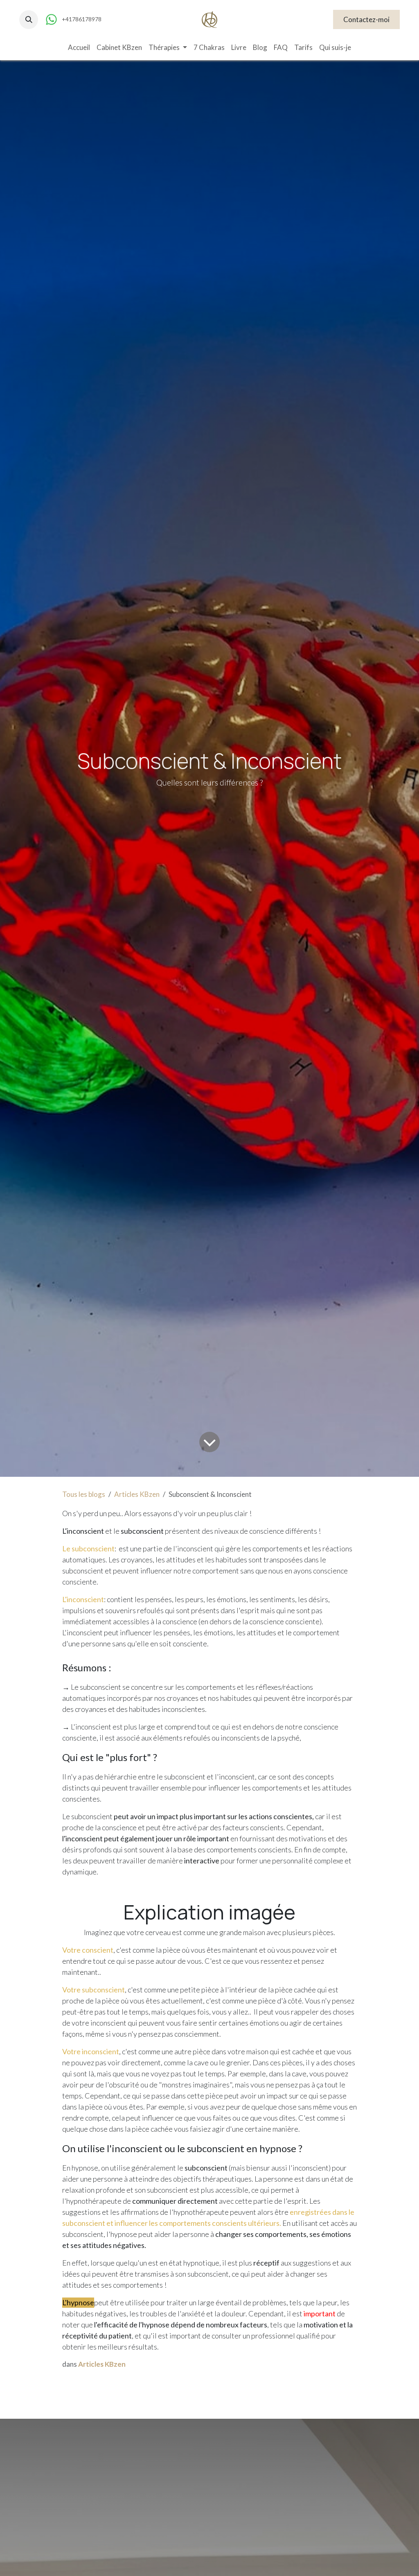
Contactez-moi (366, 19)
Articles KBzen (137, 1494)
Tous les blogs (84, 1494)
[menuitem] (79, 48)
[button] (29, 20)
